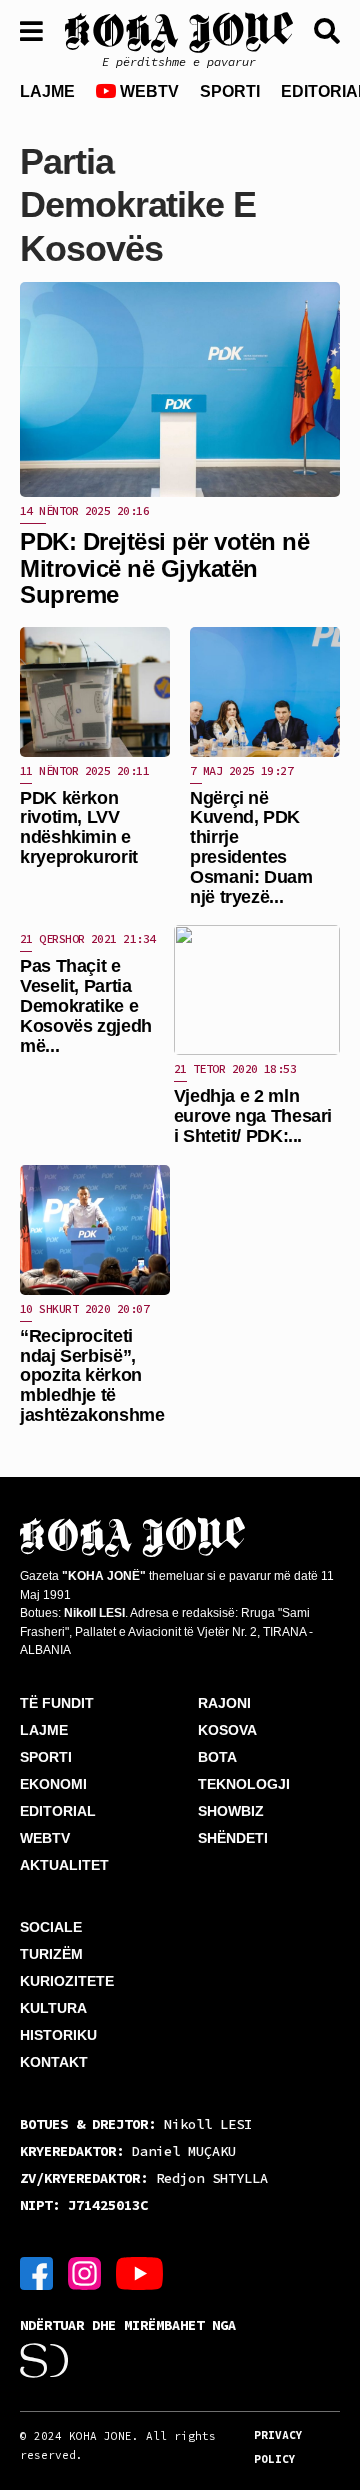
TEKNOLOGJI (244, 1784)
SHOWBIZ (231, 1811)
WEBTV (147, 91)
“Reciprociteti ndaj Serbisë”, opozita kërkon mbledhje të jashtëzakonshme (92, 1375)
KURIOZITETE (67, 1981)
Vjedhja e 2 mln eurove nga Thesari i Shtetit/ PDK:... (253, 1116)
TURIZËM (51, 1954)
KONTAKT (54, 2062)
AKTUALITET (64, 1865)
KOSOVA (227, 1730)
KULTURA (53, 2008)
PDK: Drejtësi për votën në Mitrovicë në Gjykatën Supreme (165, 568)
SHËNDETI (233, 1838)
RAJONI (224, 1703)
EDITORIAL (58, 1811)
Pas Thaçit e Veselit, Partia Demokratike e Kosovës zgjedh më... (86, 1005)
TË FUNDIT (57, 1703)
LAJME (47, 91)
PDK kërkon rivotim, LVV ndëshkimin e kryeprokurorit (79, 827)
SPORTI (230, 91)
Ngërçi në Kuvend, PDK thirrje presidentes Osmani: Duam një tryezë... (251, 847)
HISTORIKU (58, 2035)
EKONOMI (53, 1784)
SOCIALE (51, 1927)
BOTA (217, 1757)
